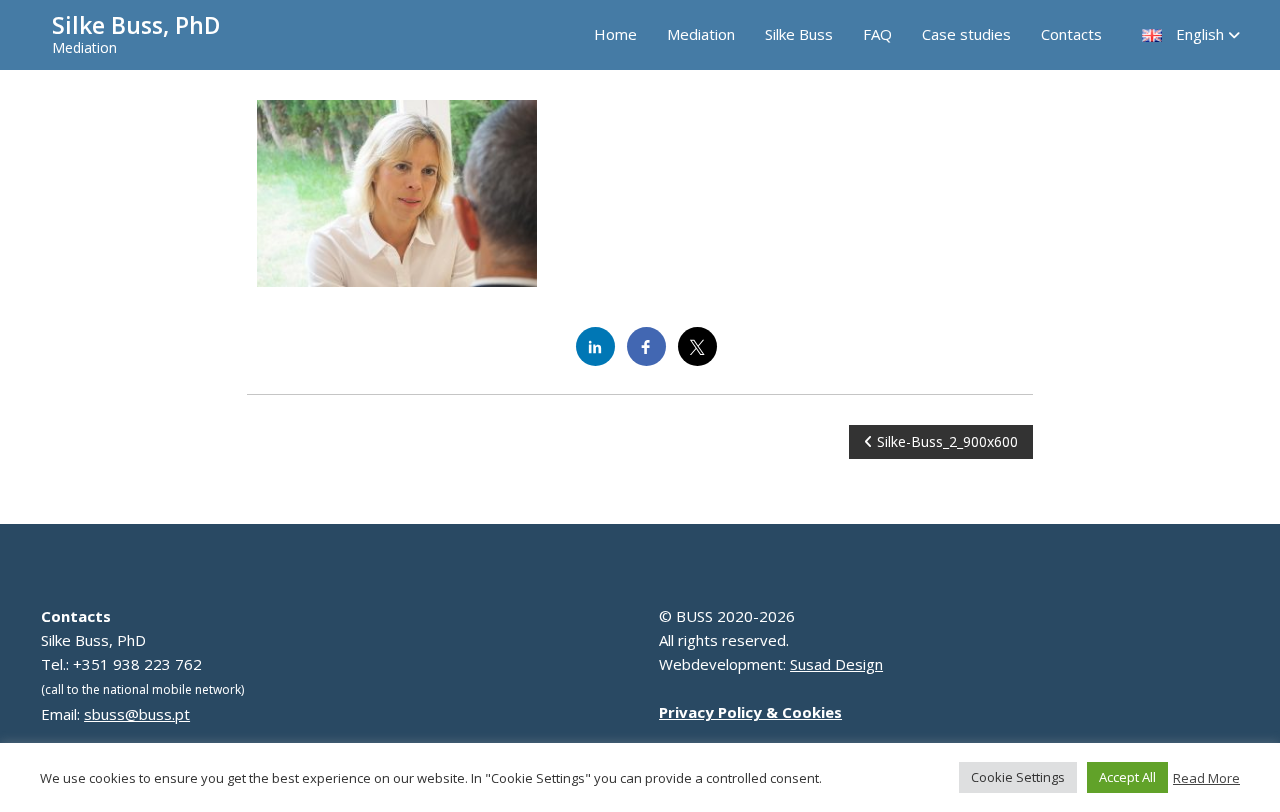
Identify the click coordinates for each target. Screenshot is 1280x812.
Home (615, 34)
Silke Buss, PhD (136, 25)
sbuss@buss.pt (137, 714)
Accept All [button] (1127, 777)
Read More (1206, 778)
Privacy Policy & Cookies (750, 712)
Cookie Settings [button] (1018, 777)
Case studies (966, 34)
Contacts (1071, 34)
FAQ (877, 34)
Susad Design (836, 664)
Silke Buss (799, 34)
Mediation (701, 34)
